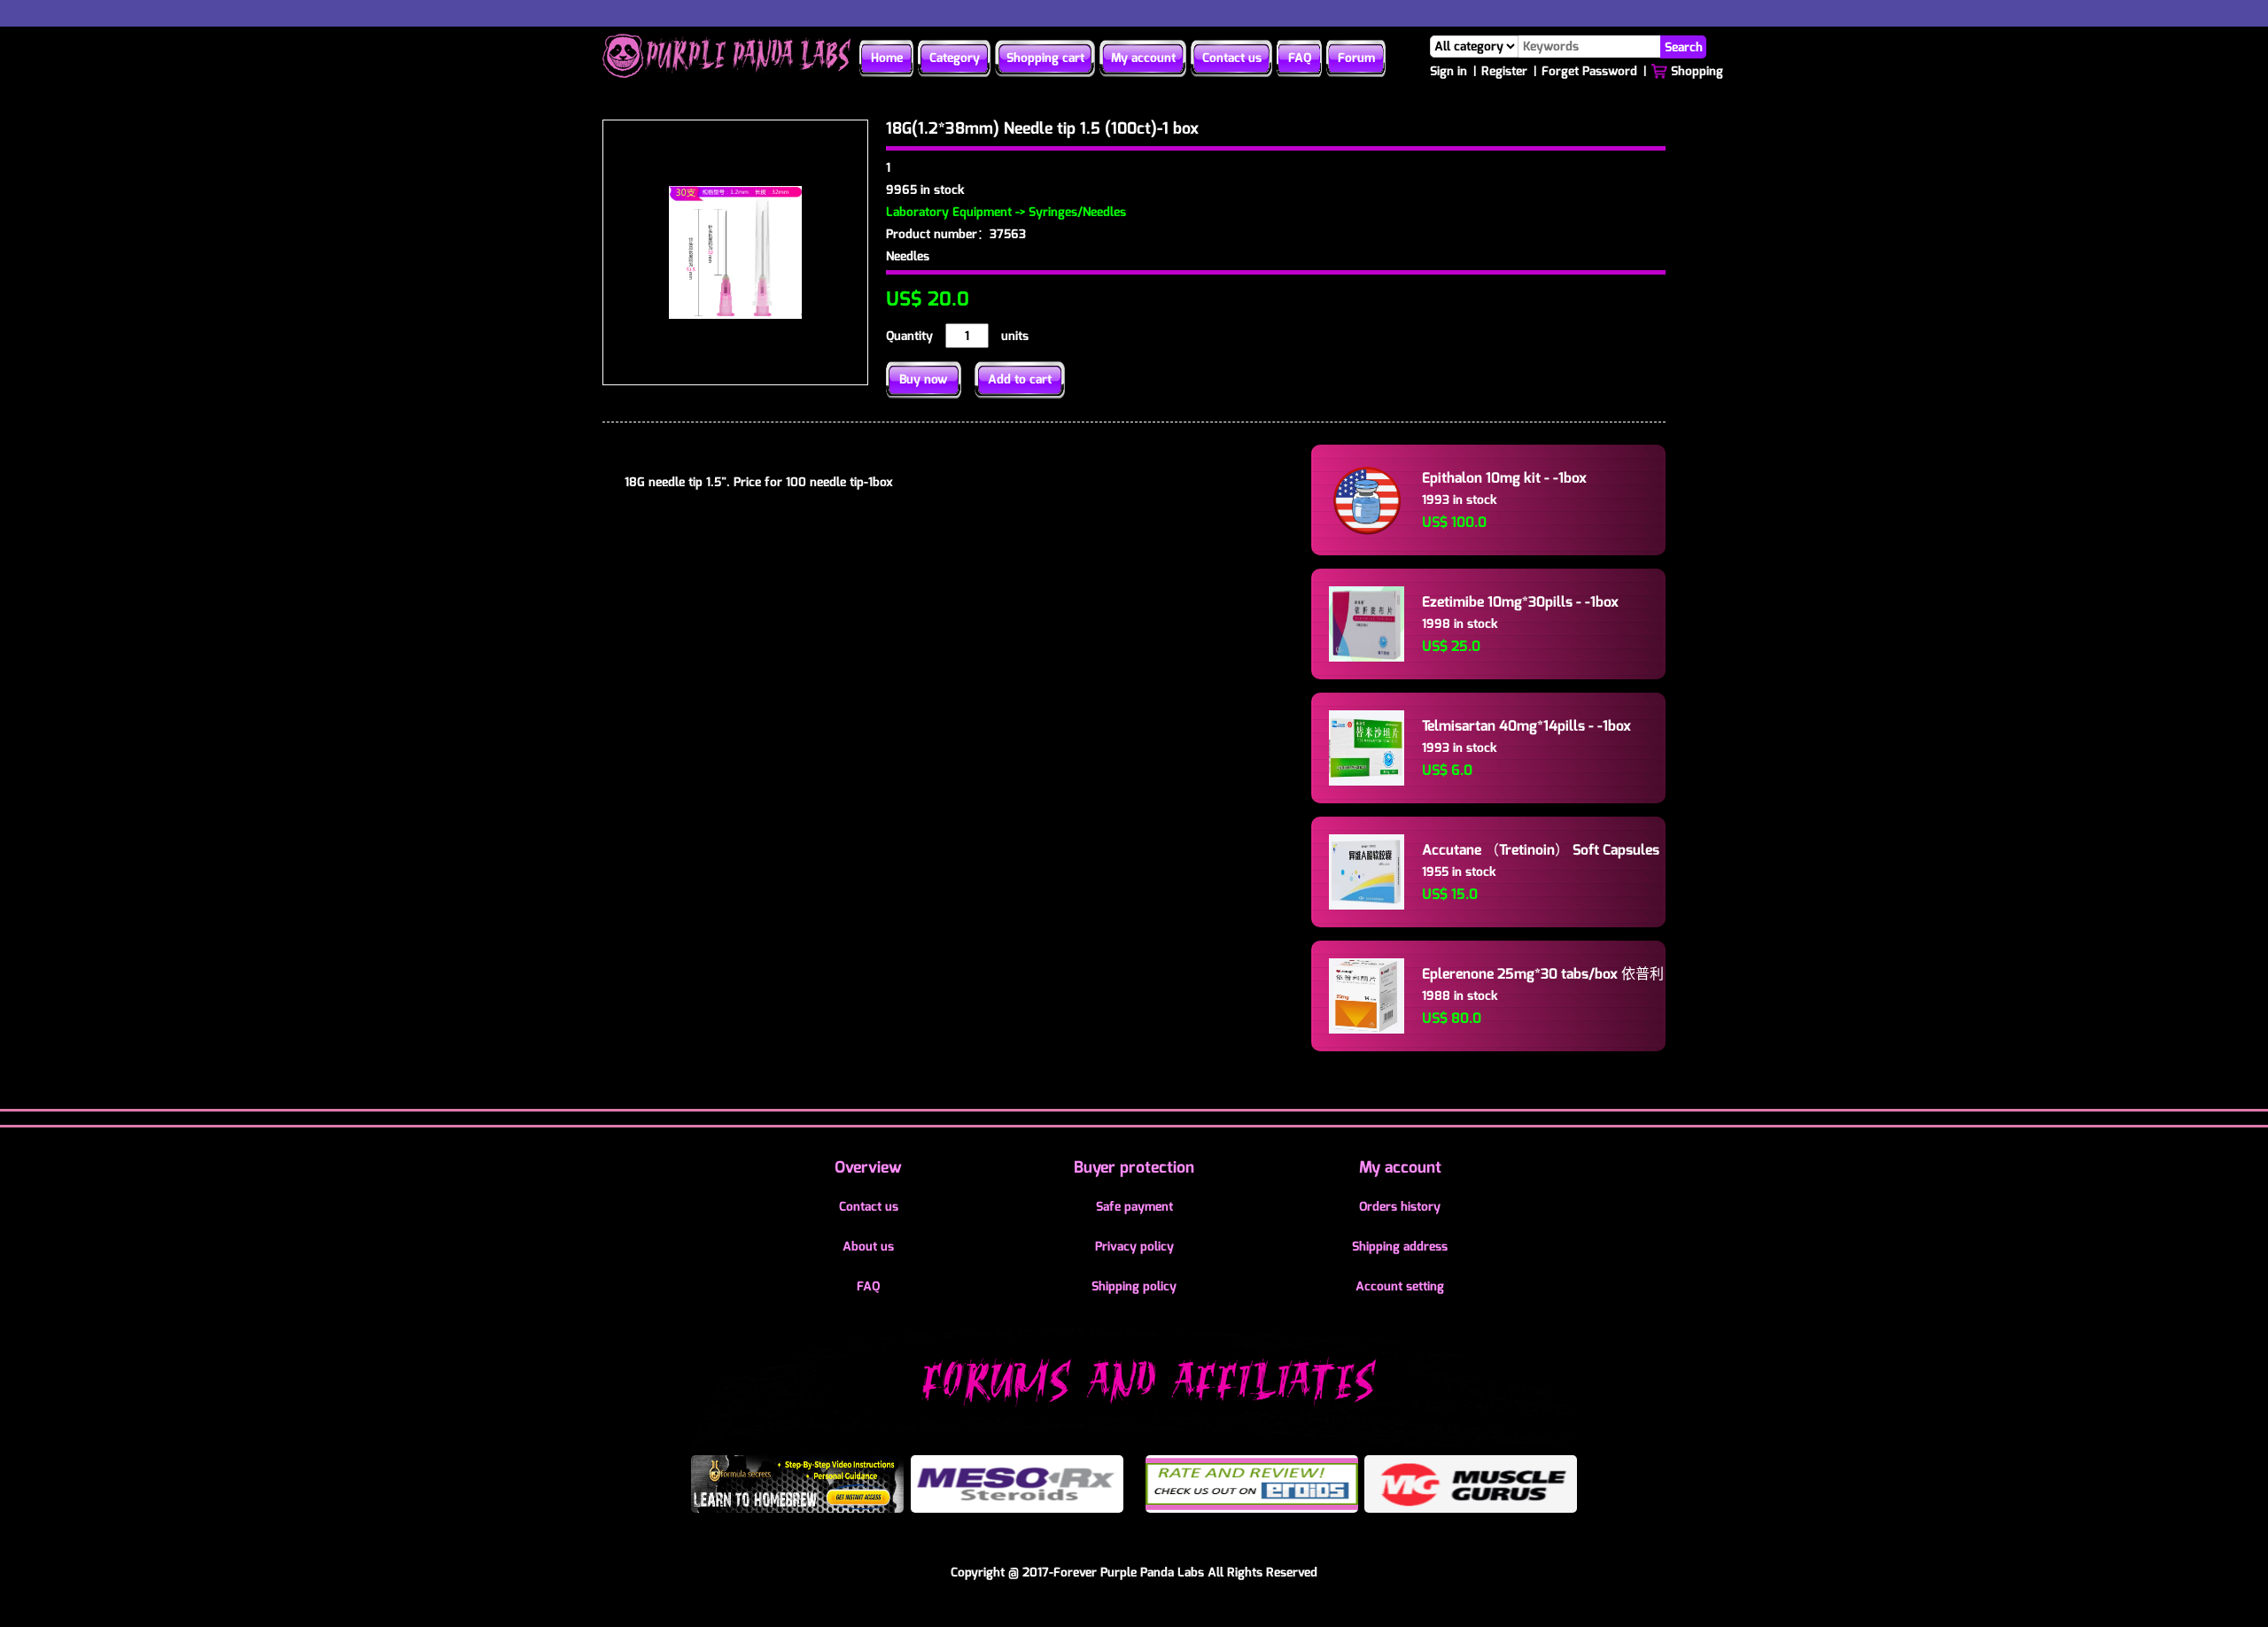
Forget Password (1589, 71)
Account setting (1400, 1286)
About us (868, 1247)
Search (1684, 46)
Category (955, 58)
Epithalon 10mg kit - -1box (1504, 478)
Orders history (1400, 1207)
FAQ (1300, 58)
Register (1504, 71)
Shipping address (1400, 1247)
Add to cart (1020, 380)
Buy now (924, 380)
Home (887, 58)
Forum (1356, 58)
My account (1143, 58)
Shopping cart (1045, 58)
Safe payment (1134, 1207)
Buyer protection (1134, 1167)
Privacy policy (1134, 1247)
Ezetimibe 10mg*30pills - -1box (1520, 602)
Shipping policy (1134, 1286)
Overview (868, 1167)
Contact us (1232, 58)
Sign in (1449, 71)
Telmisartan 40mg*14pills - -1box (1526, 726)
